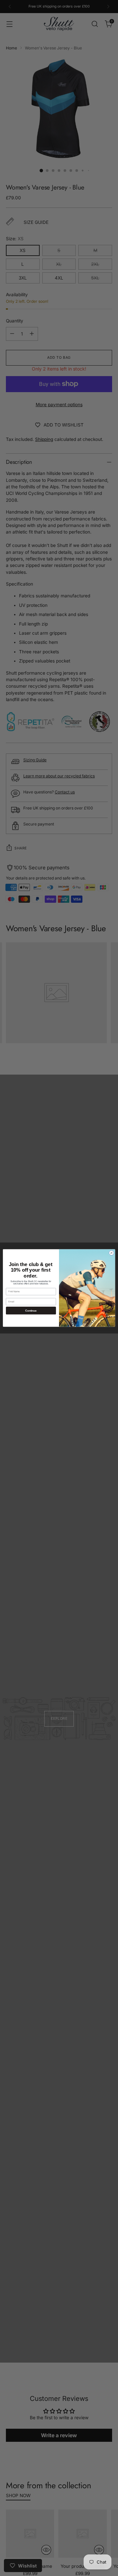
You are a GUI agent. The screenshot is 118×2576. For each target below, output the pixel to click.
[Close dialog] (111, 1253)
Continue (31, 1310)
